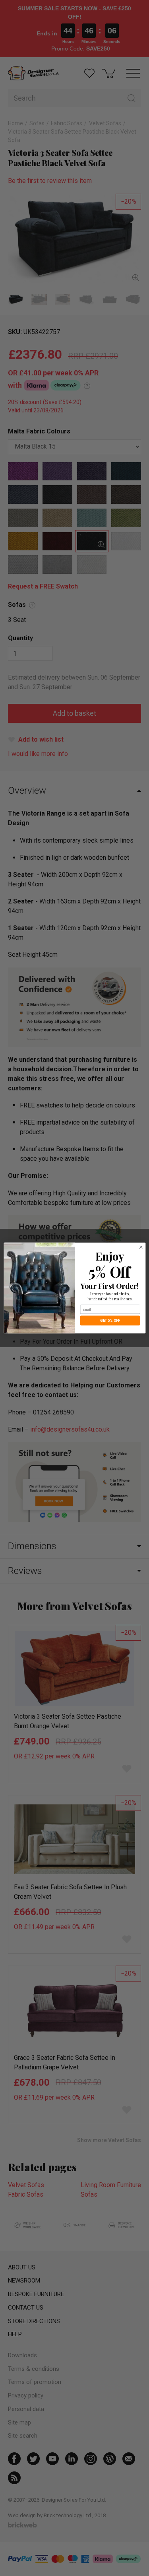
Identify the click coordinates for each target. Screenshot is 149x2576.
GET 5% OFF (110, 1320)
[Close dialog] (141, 1247)
